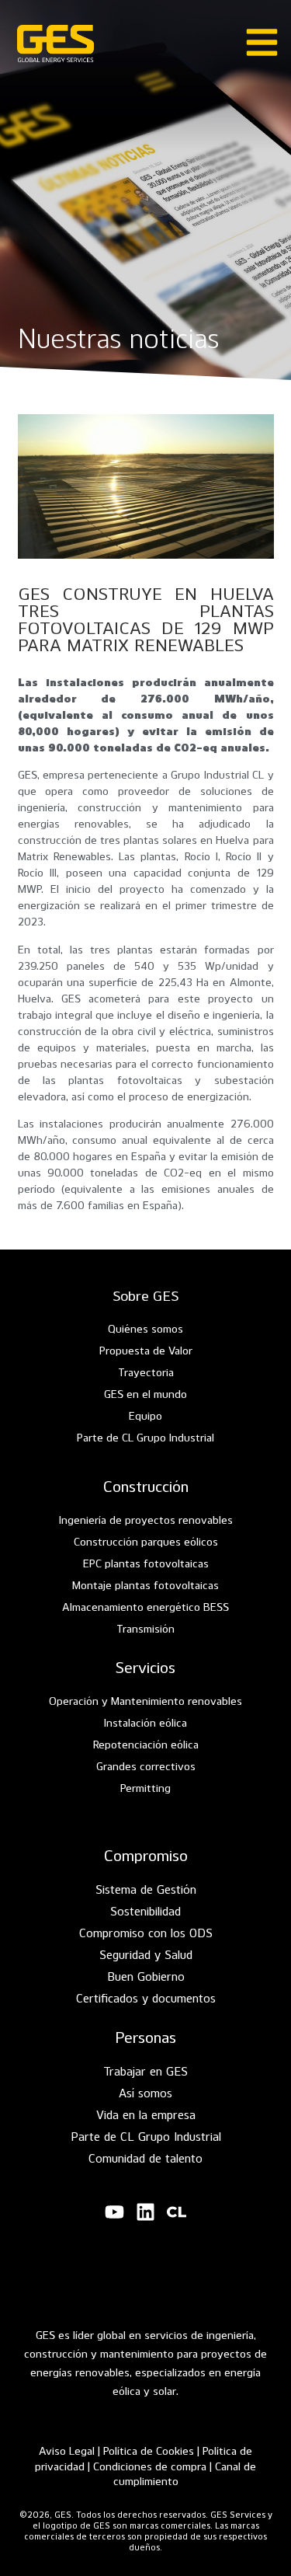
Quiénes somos (145, 1328)
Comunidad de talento (145, 2158)
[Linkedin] (146, 2212)
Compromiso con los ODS (146, 1933)
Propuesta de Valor (146, 1350)
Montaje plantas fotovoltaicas (145, 1585)
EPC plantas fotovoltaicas (146, 1563)
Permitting (145, 1788)
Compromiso (146, 1855)
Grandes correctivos (146, 1766)
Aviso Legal (67, 2451)
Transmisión (145, 1628)
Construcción (146, 1486)
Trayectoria (146, 1372)
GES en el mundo (145, 1394)
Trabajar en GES (145, 2071)
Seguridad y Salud (146, 1954)
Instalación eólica (145, 1722)
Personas (145, 2037)
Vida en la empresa (146, 2114)
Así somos (145, 2093)
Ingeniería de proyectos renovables (146, 1520)
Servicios (145, 1667)
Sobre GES (145, 1295)
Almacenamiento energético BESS (145, 1607)
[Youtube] (115, 2212)
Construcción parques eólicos (146, 1541)
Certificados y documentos (146, 1998)
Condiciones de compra (151, 2466)
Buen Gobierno (146, 1976)
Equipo (145, 1415)
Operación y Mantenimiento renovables (145, 1701)
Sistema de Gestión (146, 1889)
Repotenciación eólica (146, 1744)
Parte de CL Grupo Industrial (145, 1437)
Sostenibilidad (145, 1911)
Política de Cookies (149, 2451)
